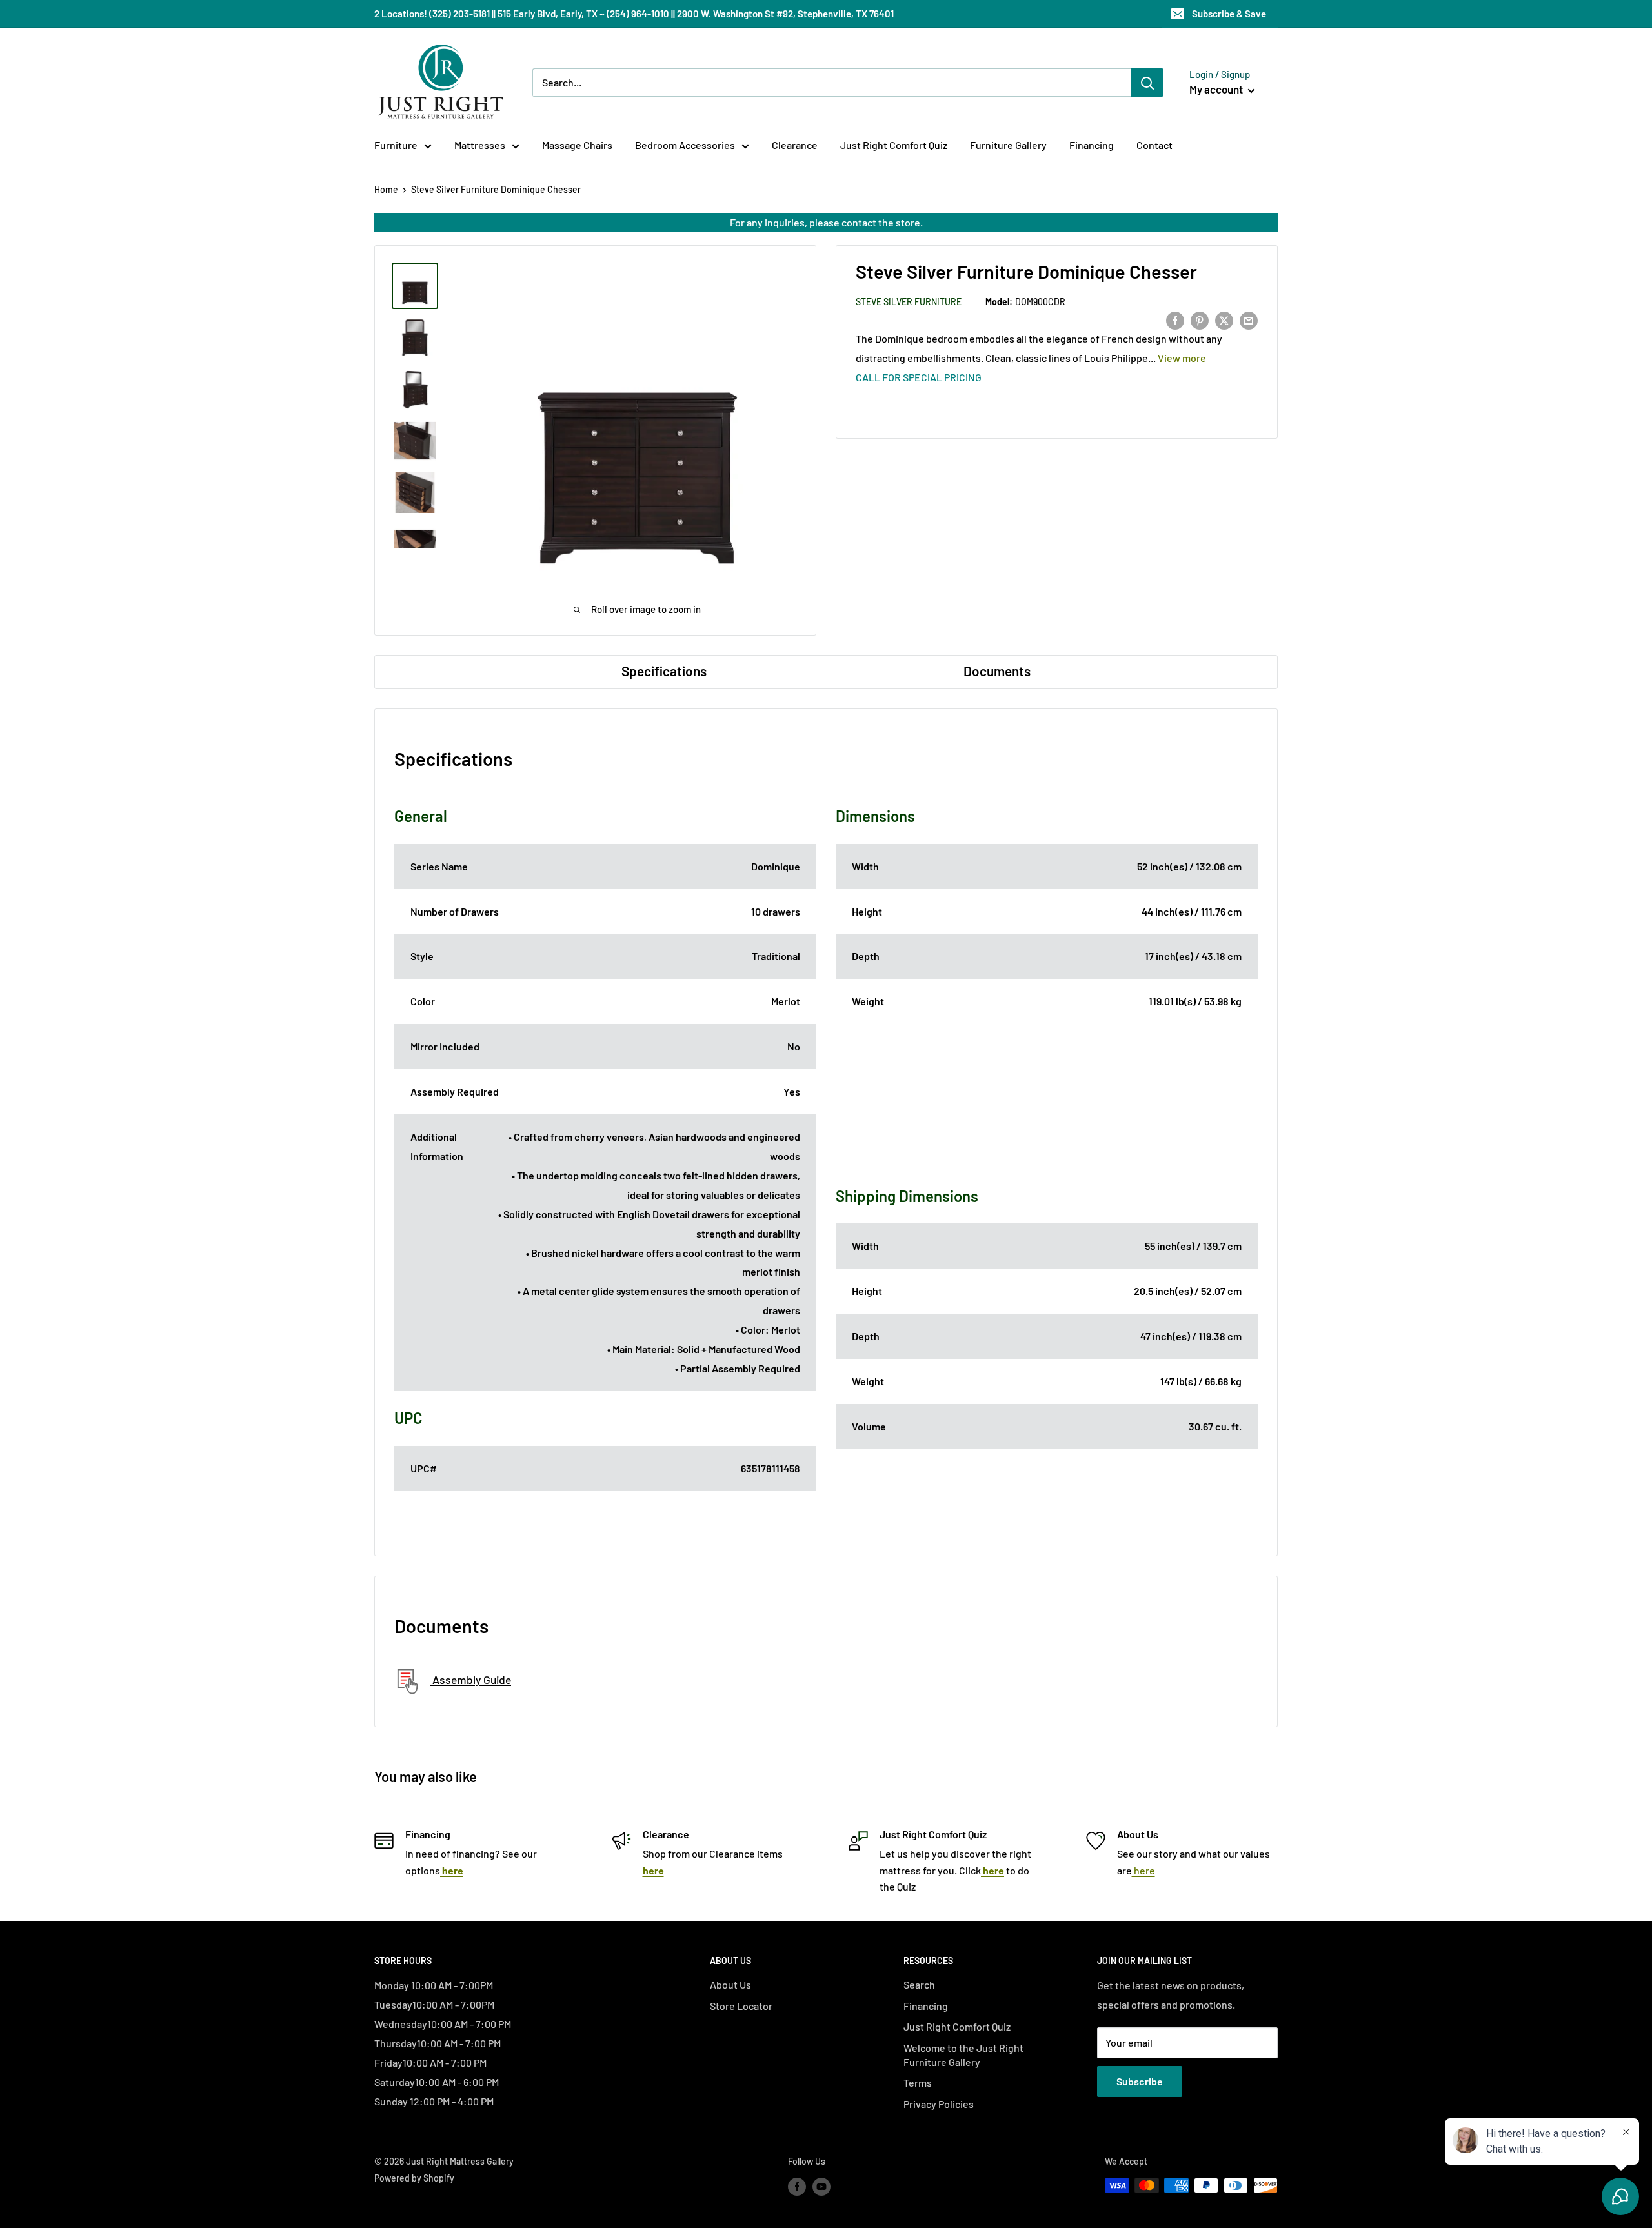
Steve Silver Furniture (909, 302)
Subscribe (1140, 2081)
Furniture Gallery (1008, 145)
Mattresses (480, 145)
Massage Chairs (577, 145)
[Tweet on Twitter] (1224, 320)
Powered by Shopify (414, 2178)
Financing (1092, 145)
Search (919, 1984)
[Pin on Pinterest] (1200, 320)
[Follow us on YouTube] (821, 2187)
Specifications (664, 671)
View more (1182, 358)
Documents (997, 671)
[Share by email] (1249, 320)
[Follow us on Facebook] (797, 2187)
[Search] (1147, 83)
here (1143, 1870)
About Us (730, 1984)
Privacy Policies (939, 2104)
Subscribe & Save (1229, 14)
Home (386, 189)
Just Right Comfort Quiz (894, 145)
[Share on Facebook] (1175, 320)
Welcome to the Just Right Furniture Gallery (963, 2055)
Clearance (795, 145)
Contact (1154, 145)
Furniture (396, 145)
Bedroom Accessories (685, 145)
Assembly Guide (470, 1680)
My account (1217, 89)
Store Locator (741, 2006)
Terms (918, 2082)
